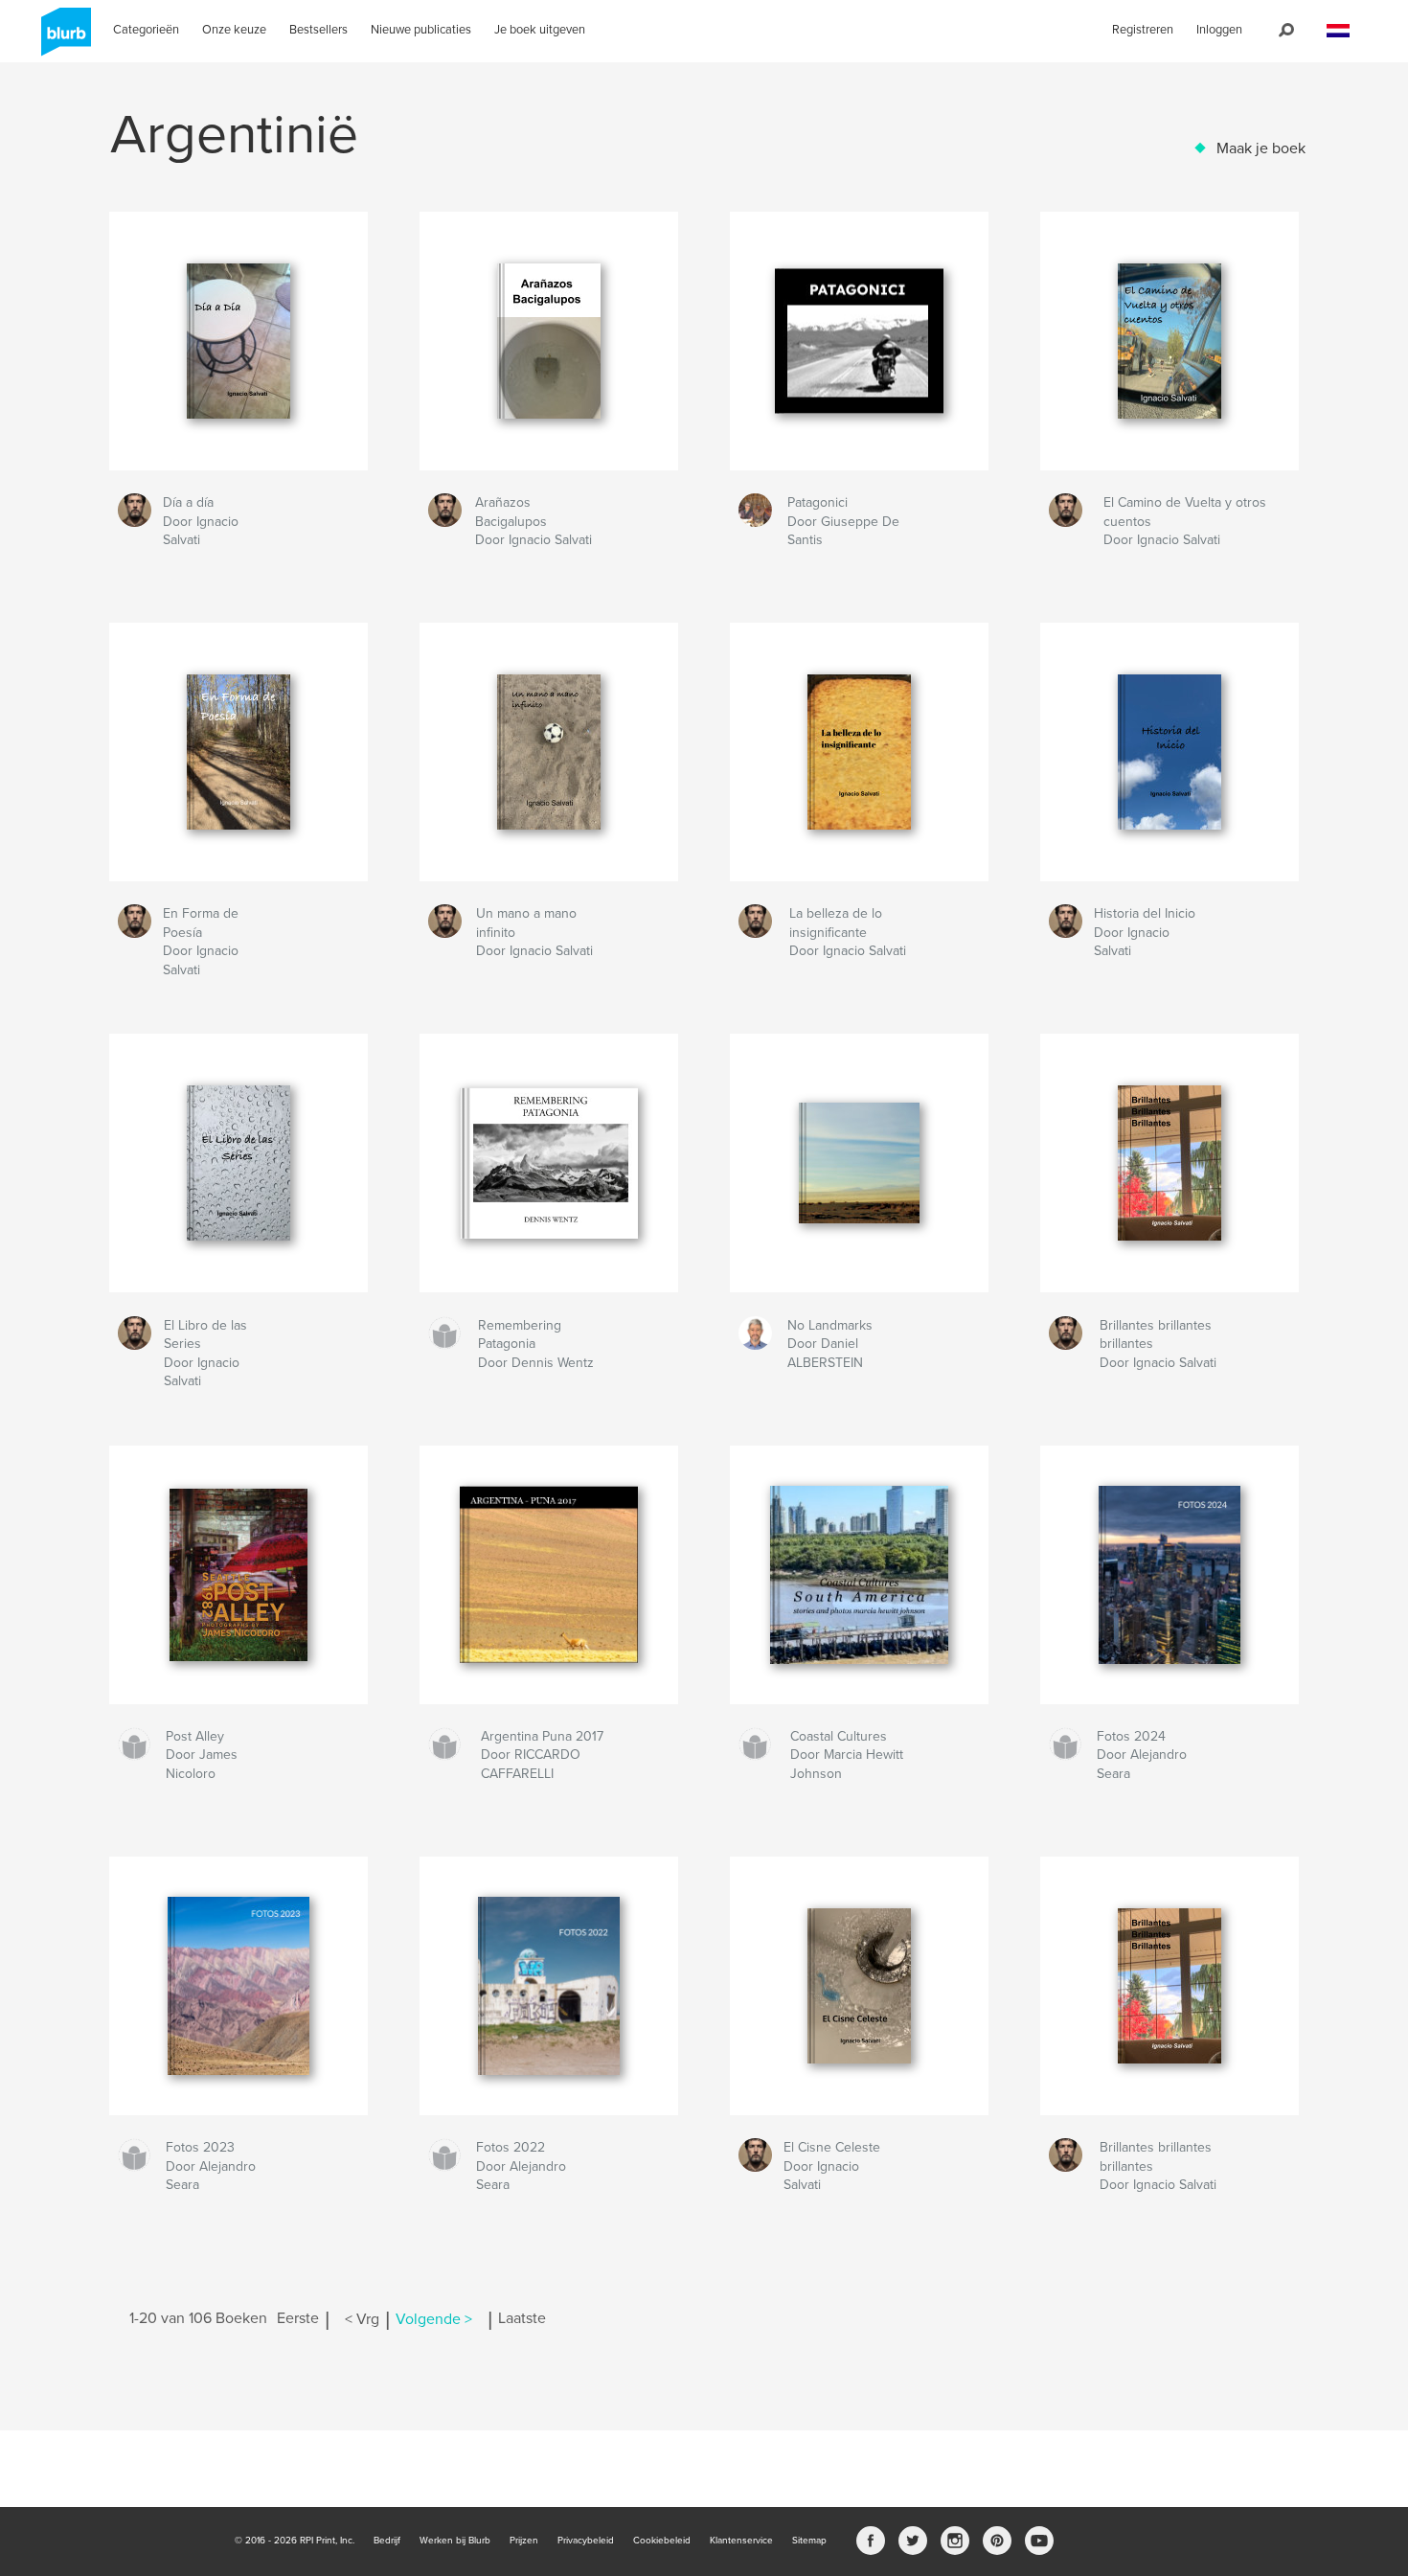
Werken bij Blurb (455, 2541)
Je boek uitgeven (540, 30)
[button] (1338, 31)
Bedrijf (387, 2541)
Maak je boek (1261, 148)
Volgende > (434, 2319)
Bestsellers (318, 30)
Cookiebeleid (662, 2541)
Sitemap (809, 2541)
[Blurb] (63, 39)
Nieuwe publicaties (421, 30)
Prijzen (524, 2541)
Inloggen (1219, 30)
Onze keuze (234, 30)
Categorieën (146, 30)
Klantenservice (741, 2541)
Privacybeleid (586, 2541)
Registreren (1143, 30)
